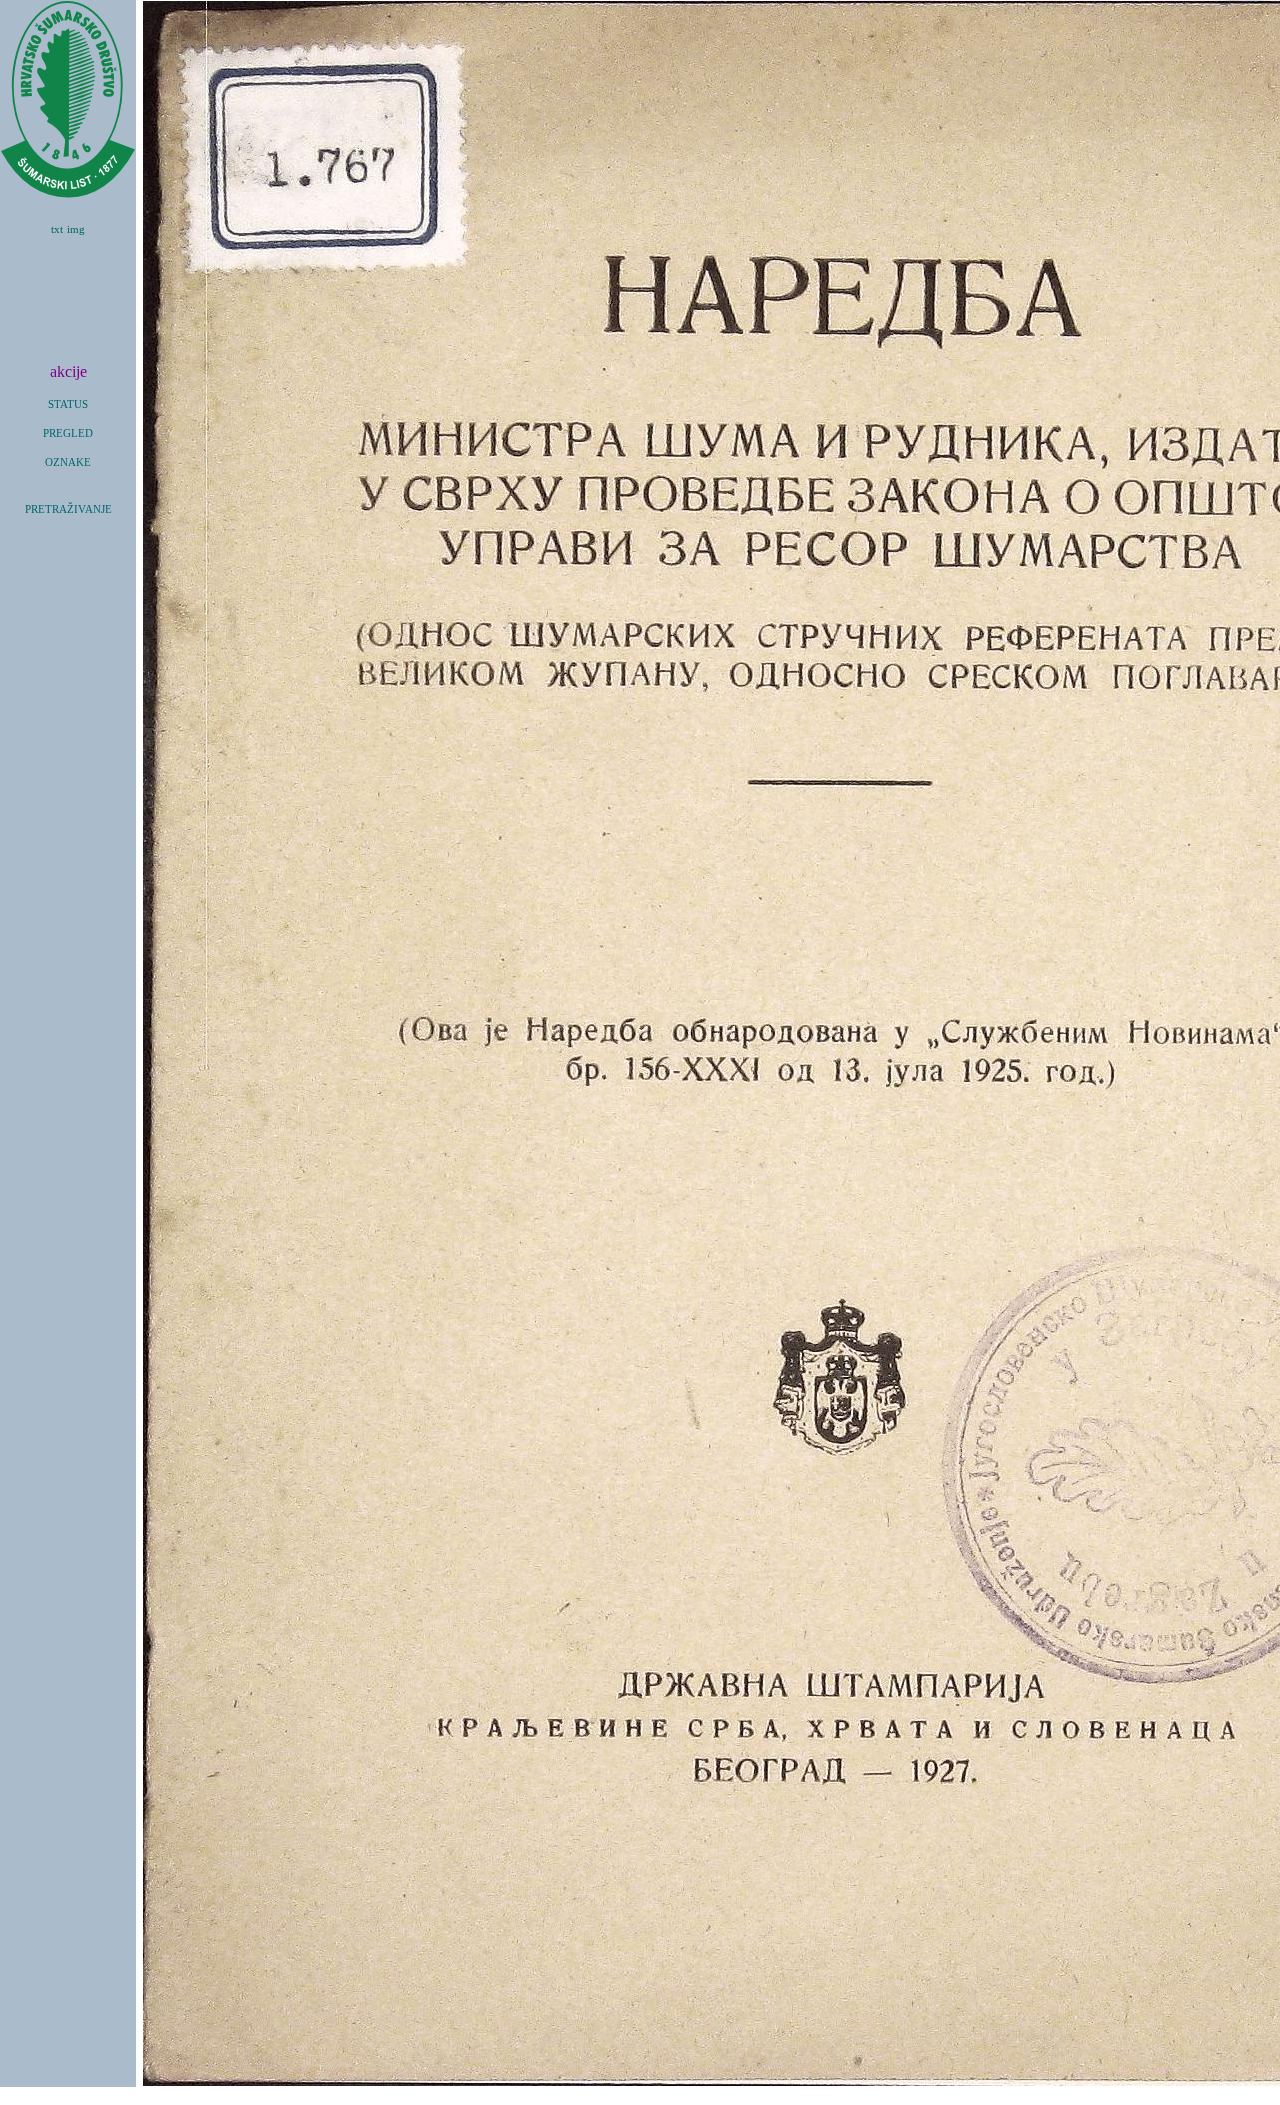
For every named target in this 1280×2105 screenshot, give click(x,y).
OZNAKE (68, 462)
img (76, 229)
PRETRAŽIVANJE (68, 509)
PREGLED (68, 433)
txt (57, 229)
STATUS (68, 404)
